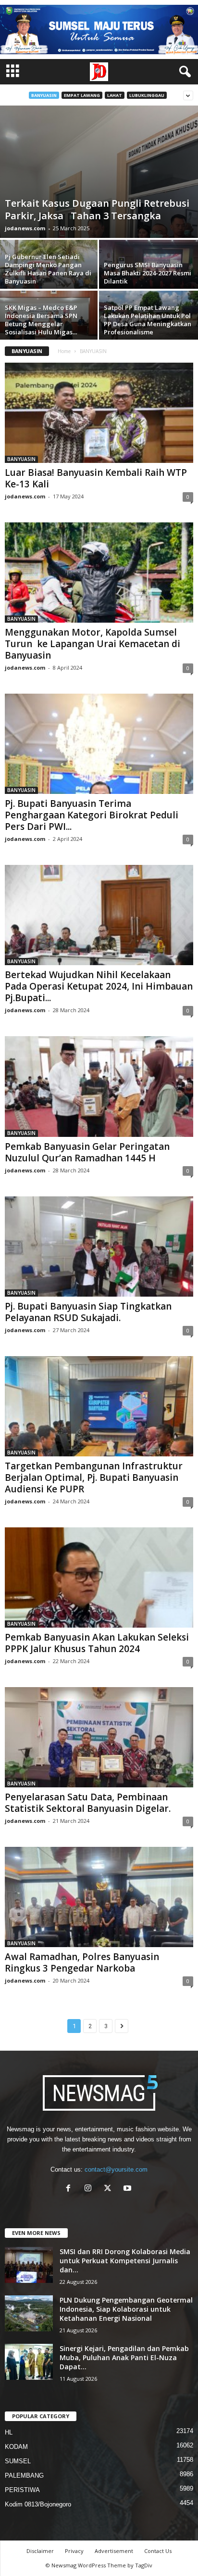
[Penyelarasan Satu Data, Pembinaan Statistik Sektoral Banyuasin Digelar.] (99, 1737)
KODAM (16, 2447)
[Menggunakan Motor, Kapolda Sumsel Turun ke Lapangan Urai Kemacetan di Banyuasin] (99, 573)
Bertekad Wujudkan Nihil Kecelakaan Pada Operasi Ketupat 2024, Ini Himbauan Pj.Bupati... (99, 986)
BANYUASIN (44, 95)
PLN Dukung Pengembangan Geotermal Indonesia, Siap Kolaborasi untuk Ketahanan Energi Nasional (126, 2309)
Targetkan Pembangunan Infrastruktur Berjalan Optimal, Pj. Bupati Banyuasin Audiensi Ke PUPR (94, 1477)
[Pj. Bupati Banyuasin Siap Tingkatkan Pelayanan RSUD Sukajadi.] (99, 1247)
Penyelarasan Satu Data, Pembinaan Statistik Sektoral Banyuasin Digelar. (88, 1803)
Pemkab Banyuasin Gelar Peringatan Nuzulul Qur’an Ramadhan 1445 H (87, 1152)
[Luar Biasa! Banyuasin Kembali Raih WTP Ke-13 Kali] (99, 413)
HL (9, 2432)
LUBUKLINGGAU (147, 95)
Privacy (74, 2551)
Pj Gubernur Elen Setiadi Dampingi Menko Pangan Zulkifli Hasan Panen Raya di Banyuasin (48, 269)
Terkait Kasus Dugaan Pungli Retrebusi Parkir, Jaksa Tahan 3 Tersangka (97, 209)
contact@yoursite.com (116, 2169)
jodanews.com (25, 228)
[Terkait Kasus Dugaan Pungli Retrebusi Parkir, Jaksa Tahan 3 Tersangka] (99, 172)
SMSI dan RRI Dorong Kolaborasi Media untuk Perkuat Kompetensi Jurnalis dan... (125, 2261)
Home (64, 351)
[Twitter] (110, 2189)
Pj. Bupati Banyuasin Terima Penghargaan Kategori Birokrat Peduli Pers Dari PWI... (92, 815)
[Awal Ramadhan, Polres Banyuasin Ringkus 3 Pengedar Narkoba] (99, 1897)
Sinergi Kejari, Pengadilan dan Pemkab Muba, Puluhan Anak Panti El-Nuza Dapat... (124, 2357)
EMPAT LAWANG (82, 95)
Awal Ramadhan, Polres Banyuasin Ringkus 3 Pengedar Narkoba (82, 1962)
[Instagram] (90, 2189)
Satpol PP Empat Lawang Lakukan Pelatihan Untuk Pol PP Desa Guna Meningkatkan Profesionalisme (148, 320)
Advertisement (114, 2551)
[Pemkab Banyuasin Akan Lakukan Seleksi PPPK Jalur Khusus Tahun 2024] (99, 1578)
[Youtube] (129, 2189)
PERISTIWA (22, 2490)
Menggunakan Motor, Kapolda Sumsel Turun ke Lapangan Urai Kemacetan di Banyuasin (93, 644)
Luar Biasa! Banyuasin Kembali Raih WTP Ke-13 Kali (96, 478)
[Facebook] (70, 2189)
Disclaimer (40, 2551)
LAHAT (115, 95)
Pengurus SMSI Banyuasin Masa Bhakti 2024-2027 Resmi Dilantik (148, 273)
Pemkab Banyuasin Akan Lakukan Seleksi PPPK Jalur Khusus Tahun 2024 (97, 1643)
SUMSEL (18, 2461)
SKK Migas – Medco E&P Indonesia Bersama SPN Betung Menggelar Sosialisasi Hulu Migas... (41, 320)
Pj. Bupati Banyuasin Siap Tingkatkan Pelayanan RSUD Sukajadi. (88, 1312)
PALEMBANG (24, 2476)
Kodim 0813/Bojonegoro (38, 2504)
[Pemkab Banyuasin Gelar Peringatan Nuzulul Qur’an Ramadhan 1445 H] (99, 1086)
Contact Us (158, 2551)
